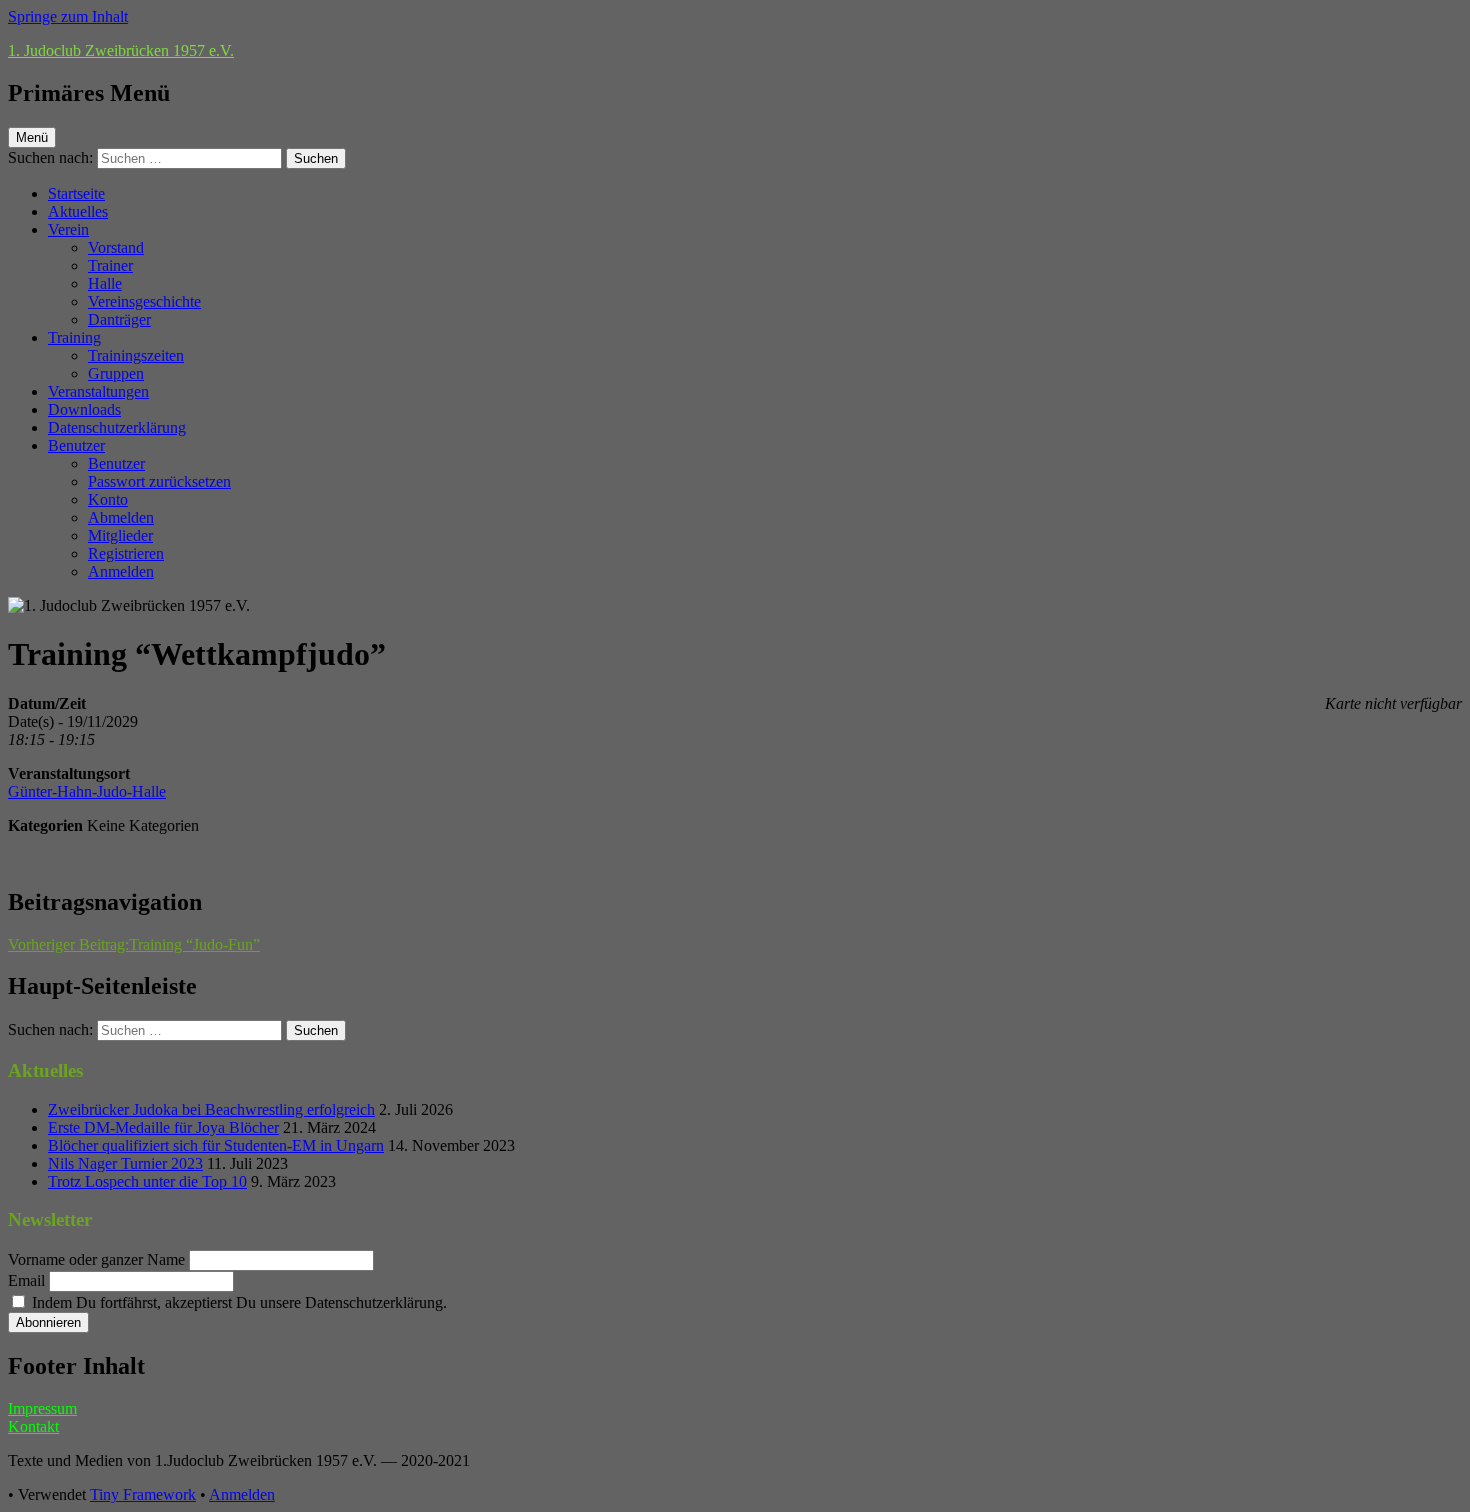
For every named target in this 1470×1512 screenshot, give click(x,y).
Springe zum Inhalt (68, 16)
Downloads (84, 409)
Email (26, 1280)
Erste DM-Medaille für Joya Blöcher (163, 1127)
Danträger (119, 319)
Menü (32, 137)
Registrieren (126, 553)
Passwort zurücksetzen (159, 481)
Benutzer (76, 445)
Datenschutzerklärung (117, 427)
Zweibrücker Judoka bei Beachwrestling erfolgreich (211, 1109)
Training (74, 337)
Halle (105, 283)
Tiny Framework (143, 1494)
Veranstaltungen (98, 391)
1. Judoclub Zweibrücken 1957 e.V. (121, 50)
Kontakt (33, 1426)
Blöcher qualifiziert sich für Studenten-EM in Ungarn (216, 1145)
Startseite (76, 193)
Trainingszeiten (136, 355)
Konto (108, 499)
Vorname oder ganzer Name (96, 1259)
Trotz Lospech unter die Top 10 (147, 1181)
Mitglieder (120, 535)
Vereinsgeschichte (144, 301)
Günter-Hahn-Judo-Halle (87, 791)
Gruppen (116, 373)
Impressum (42, 1408)
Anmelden (121, 571)
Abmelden (121, 517)
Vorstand (116, 247)
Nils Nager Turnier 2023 (125, 1163)
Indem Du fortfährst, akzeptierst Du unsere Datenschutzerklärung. (237, 1302)
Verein (68, 229)
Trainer (110, 265)
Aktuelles (78, 211)
